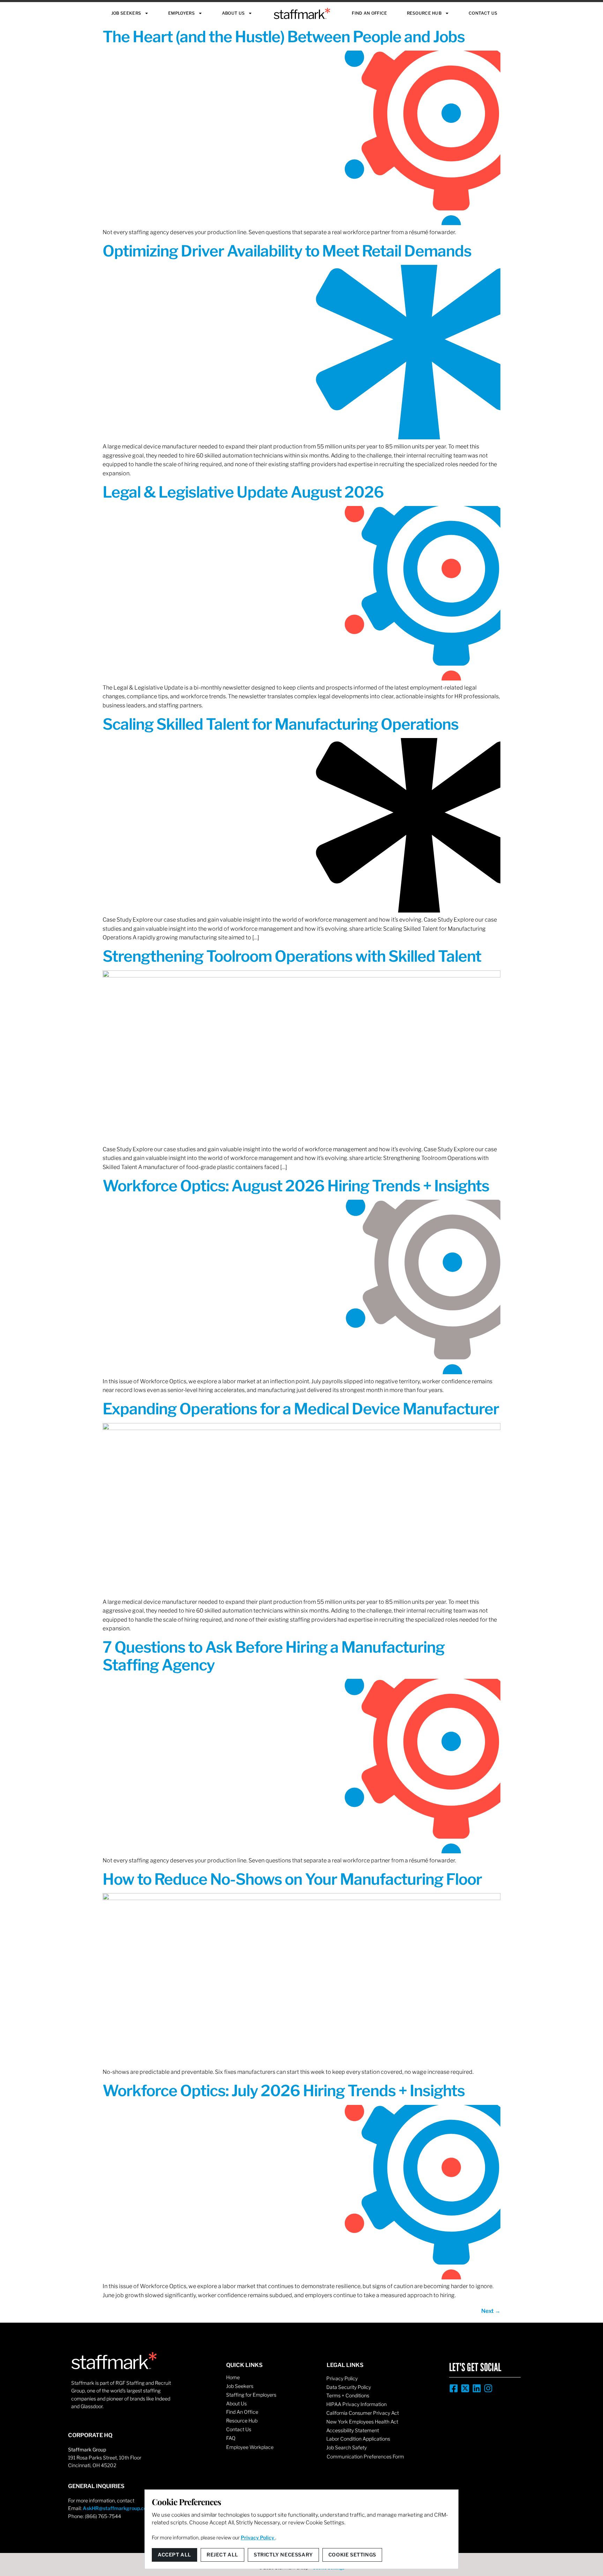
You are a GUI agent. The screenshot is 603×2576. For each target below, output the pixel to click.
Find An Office (369, 13)
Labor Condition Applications (358, 2439)
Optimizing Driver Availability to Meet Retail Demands (287, 251)
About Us (233, 13)
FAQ (231, 2438)
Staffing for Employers (251, 2395)
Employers (181, 13)
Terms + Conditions (348, 2395)
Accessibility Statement (353, 2430)
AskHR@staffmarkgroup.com (117, 2508)
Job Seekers (126, 13)
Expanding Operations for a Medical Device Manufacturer (301, 1409)
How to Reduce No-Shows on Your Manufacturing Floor (292, 1879)
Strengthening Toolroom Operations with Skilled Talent (292, 956)
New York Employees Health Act (362, 2422)
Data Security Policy (349, 2387)
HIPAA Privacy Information (356, 2404)
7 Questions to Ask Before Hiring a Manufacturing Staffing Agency (274, 1656)
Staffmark (302, 13)
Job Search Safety (347, 2447)
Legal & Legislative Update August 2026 (243, 492)
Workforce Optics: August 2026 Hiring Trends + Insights (296, 1186)
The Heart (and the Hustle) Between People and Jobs (284, 37)
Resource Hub (424, 13)
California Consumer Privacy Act (363, 2413)
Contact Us (483, 13)
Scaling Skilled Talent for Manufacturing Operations (281, 724)
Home (233, 2377)
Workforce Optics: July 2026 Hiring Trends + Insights (284, 2091)
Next (491, 2311)
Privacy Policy (342, 2378)
